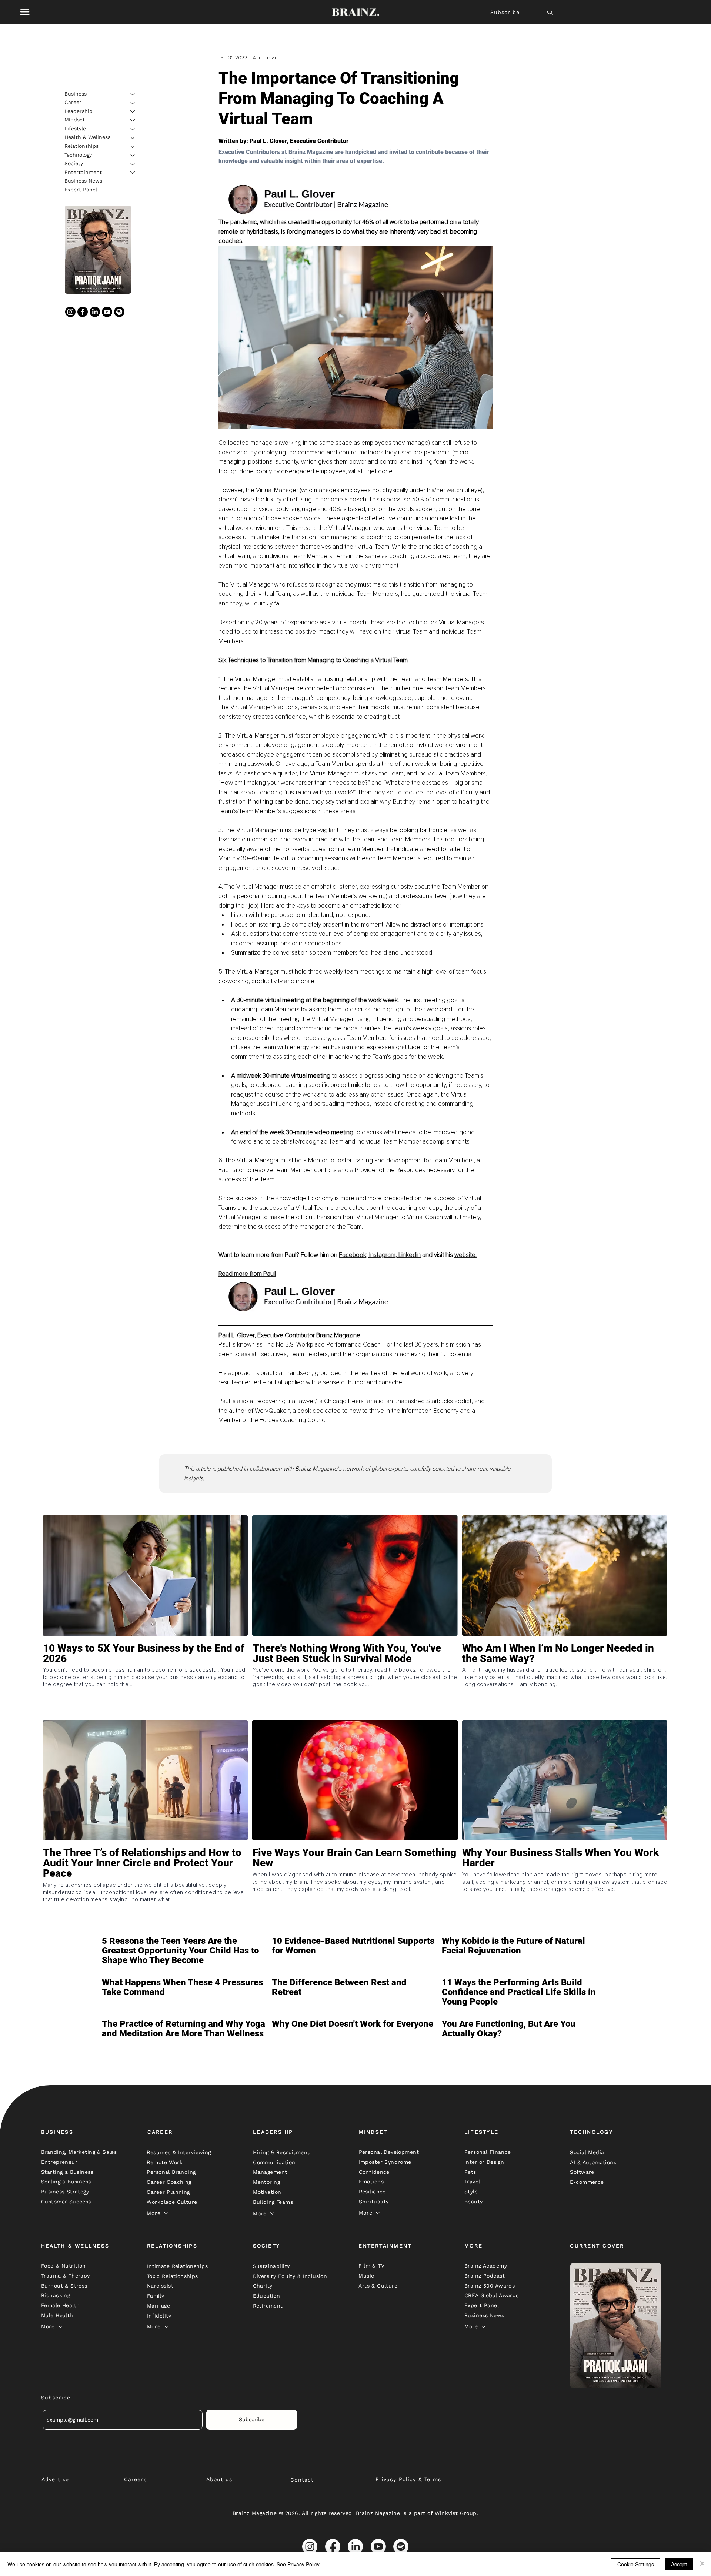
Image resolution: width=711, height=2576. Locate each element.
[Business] (133, 94)
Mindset (75, 120)
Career (73, 103)
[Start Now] (145, 1680)
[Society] (133, 164)
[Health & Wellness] (133, 138)
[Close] (702, 2564)
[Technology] (133, 155)
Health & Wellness (87, 137)
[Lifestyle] (133, 129)
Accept (679, 2564)
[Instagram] (70, 312)
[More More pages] (166, 2213)
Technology (78, 155)
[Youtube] (107, 312)
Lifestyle (75, 129)
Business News (83, 181)
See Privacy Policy (298, 2564)
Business (76, 94)
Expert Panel (81, 190)
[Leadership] (133, 111)
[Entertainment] (133, 173)
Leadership (79, 111)
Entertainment (83, 172)
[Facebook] (83, 312)
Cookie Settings (636, 2564)
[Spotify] (119, 312)
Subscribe (505, 12)
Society (74, 164)
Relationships (81, 146)
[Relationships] (133, 147)
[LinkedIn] (95, 312)
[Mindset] (133, 120)
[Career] (133, 103)
